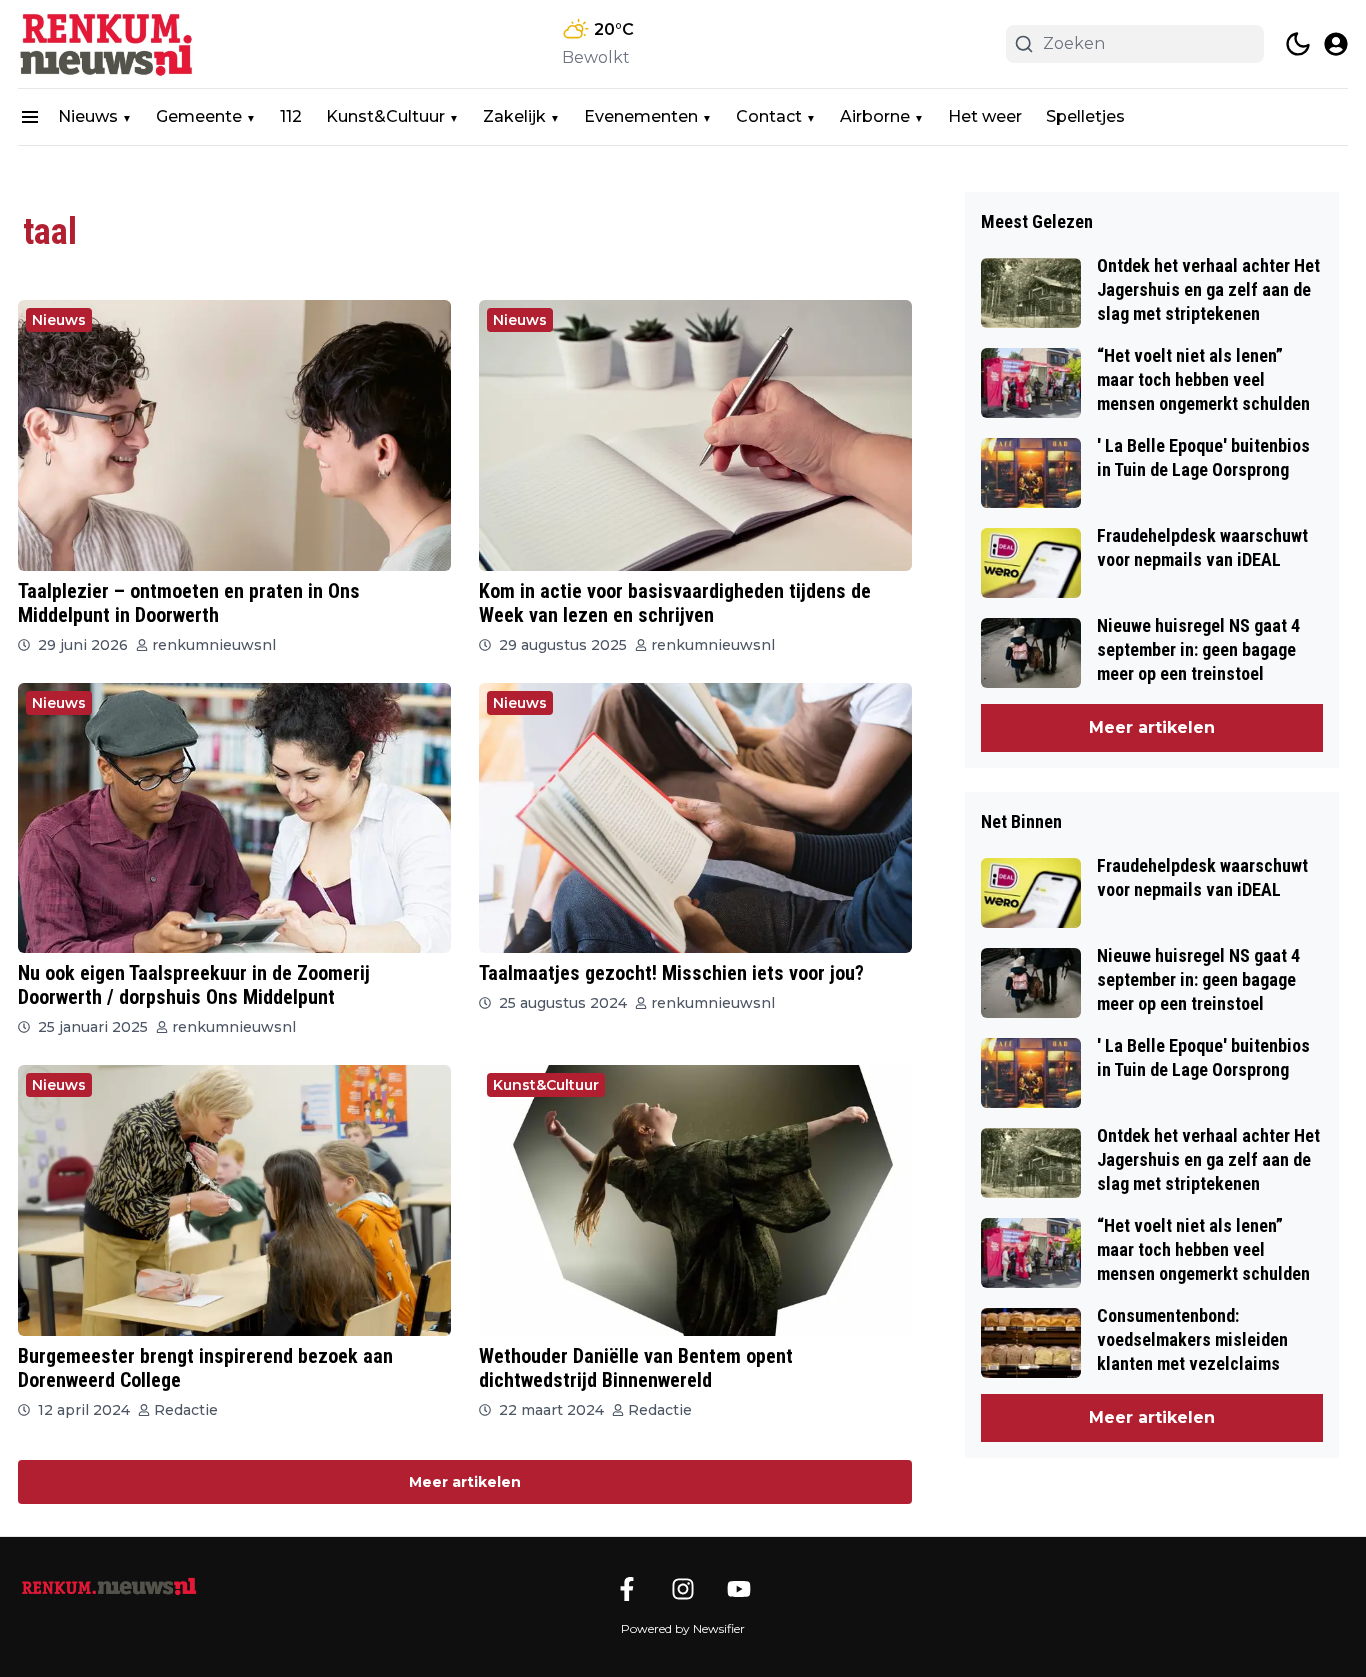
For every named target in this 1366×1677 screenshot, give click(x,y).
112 (291, 116)
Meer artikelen (465, 1482)
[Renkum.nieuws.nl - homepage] (108, 44)
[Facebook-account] (627, 1589)
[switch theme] (1298, 44)
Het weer (985, 116)
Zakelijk (514, 116)
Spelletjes (1085, 116)
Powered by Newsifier (683, 1628)
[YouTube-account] (739, 1589)
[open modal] (1336, 44)
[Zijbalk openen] (30, 117)
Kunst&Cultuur (385, 116)
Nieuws (88, 116)
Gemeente (199, 116)
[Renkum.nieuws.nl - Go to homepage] (108, 1587)
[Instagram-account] (683, 1589)
